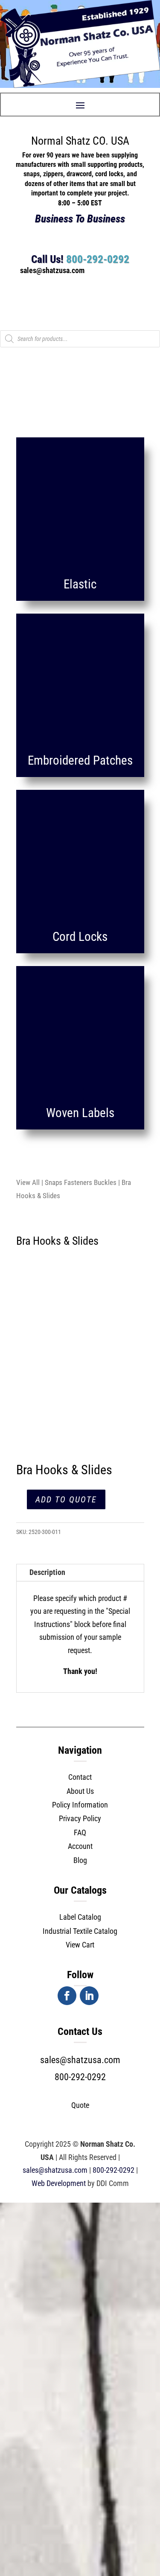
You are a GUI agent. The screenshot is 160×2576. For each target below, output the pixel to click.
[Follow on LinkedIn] (89, 1996)
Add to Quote (66, 1499)
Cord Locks (80, 937)
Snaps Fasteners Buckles (81, 1183)
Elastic (80, 584)
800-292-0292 (98, 259)
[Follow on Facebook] (67, 1996)
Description (47, 1572)
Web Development (59, 2183)
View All (28, 1183)
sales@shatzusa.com (80, 2060)
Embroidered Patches (80, 760)
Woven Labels (80, 1113)
